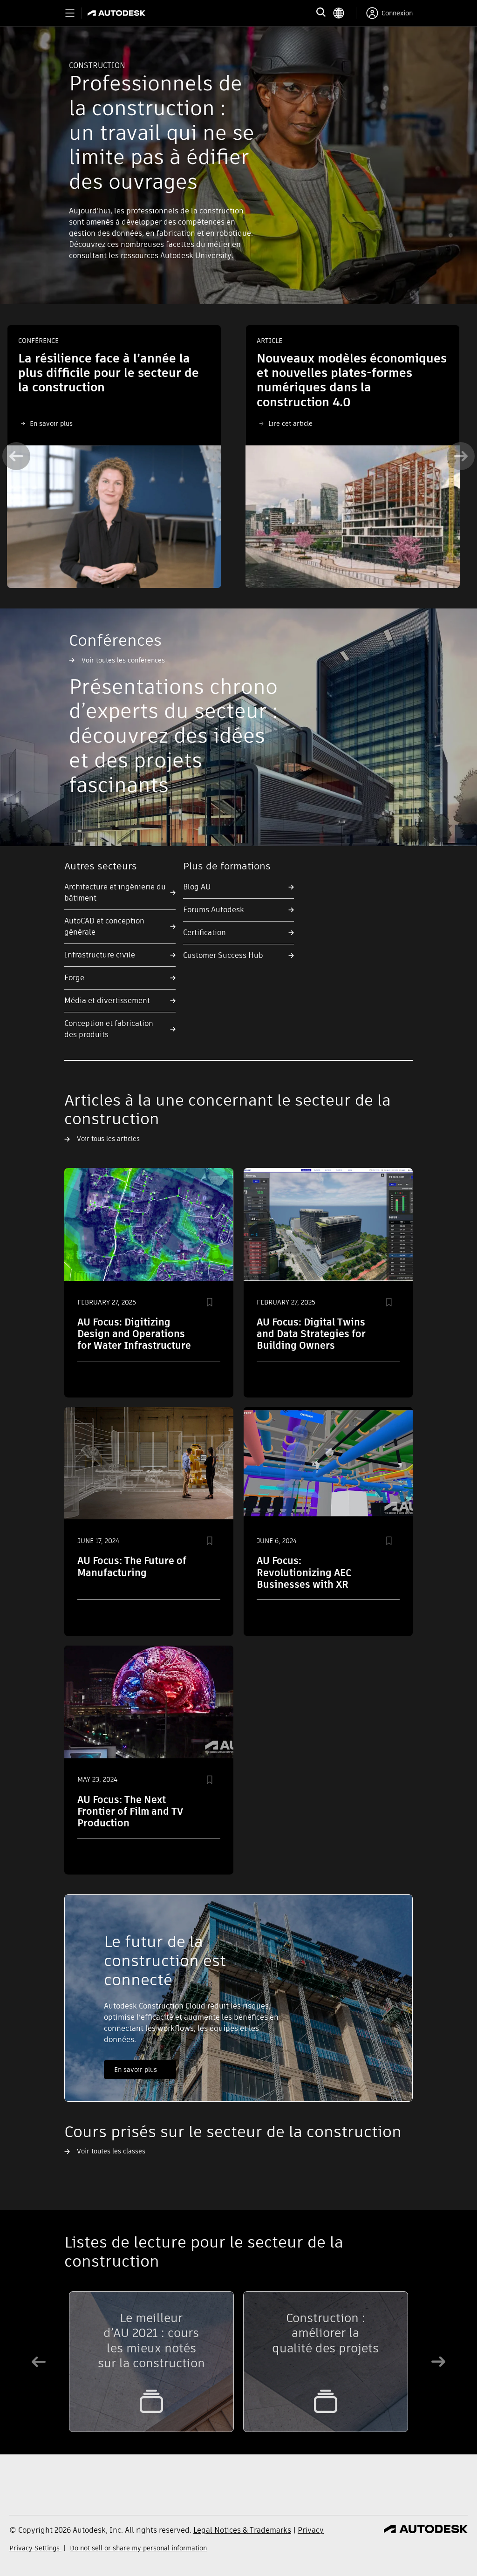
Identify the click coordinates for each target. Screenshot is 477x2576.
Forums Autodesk (214, 910)
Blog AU (197, 887)
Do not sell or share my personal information (138, 2548)
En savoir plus (136, 2070)
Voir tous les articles (108, 1139)
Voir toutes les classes (111, 2151)
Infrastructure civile (100, 955)
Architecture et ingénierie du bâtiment (115, 892)
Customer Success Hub (223, 955)
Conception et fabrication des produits (109, 1029)
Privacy (311, 2530)
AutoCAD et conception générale (104, 926)
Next (461, 456)
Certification (204, 933)
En (34, 424)
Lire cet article (290, 424)
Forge (74, 978)
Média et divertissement (107, 1001)
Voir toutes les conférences (123, 660)
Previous (16, 456)
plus (65, 424)
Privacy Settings (35, 2548)
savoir (49, 424)
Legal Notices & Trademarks (242, 2530)
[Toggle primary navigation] (70, 13)
